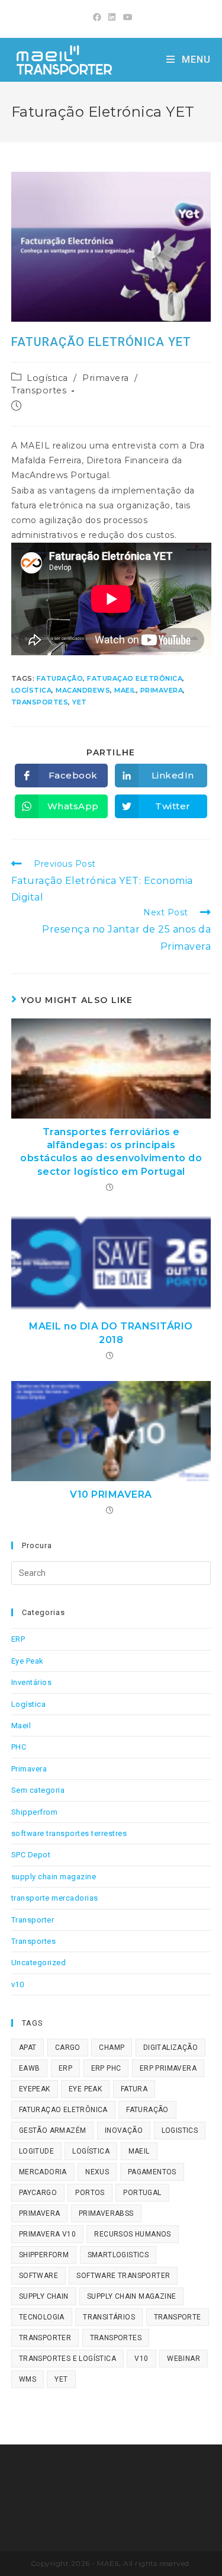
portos (90, 2193)
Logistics (180, 2130)
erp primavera (168, 2068)
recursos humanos (132, 2234)
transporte (178, 2317)
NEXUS (97, 2172)
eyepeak (35, 2089)
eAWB (30, 2068)
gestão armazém (53, 2130)
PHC (19, 1747)
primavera (162, 690)
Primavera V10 (47, 2234)
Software (38, 2276)
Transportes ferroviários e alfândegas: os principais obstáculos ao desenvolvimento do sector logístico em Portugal (111, 1152)
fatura (134, 2089)
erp (65, 2068)
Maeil (21, 1726)
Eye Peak (28, 1661)
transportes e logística (67, 2359)
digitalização (170, 2048)
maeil (125, 690)
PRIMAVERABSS (106, 2213)
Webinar (184, 2359)
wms (28, 2379)
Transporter (33, 1920)
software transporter (123, 2276)
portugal (142, 2193)
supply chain (44, 2296)
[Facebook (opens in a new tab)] (97, 17)
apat (28, 2048)
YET (80, 702)
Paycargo (38, 2193)
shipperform (44, 2255)
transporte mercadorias (55, 1898)
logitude (36, 2151)
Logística (47, 378)
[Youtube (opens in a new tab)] (126, 17)
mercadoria (43, 2172)
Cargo (68, 2048)
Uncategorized (39, 1963)
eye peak (85, 2089)
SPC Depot (31, 1855)
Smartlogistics (118, 2255)
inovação (124, 2130)
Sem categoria (38, 1790)
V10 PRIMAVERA (111, 1494)
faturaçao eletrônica (135, 678)
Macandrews (83, 690)
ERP (18, 1639)
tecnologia (42, 2317)
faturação (60, 678)
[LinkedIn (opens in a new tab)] (112, 17)
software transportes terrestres (69, 1833)
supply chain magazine (54, 1877)
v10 (18, 1984)
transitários (109, 2317)
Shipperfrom (35, 1812)
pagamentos (152, 2172)
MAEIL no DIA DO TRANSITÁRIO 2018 (111, 1333)
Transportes (39, 390)
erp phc (106, 2068)
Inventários (32, 1682)
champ (112, 2048)
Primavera (106, 378)
